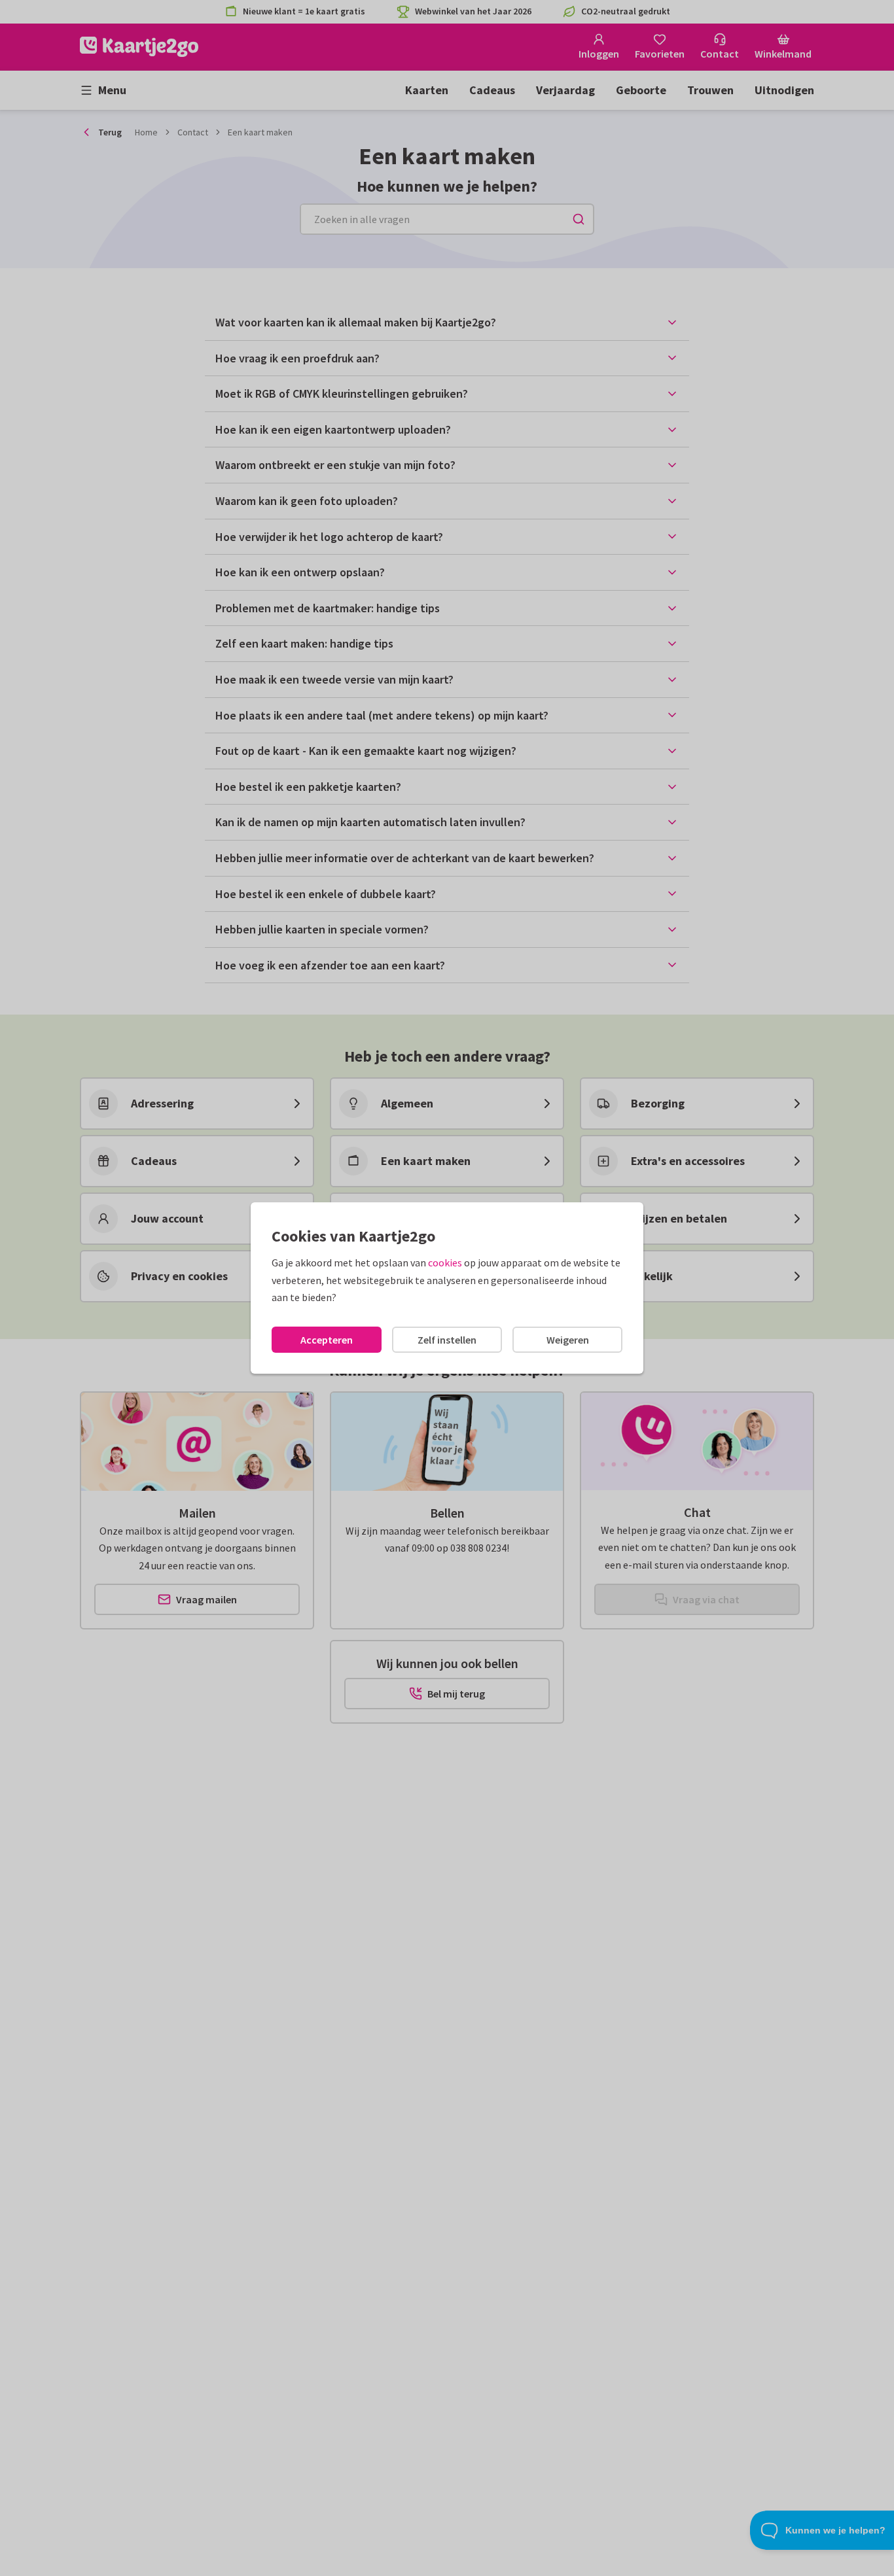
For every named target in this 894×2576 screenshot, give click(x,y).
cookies (445, 1262)
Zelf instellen (447, 1340)
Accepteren (327, 1340)
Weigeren (568, 1340)
